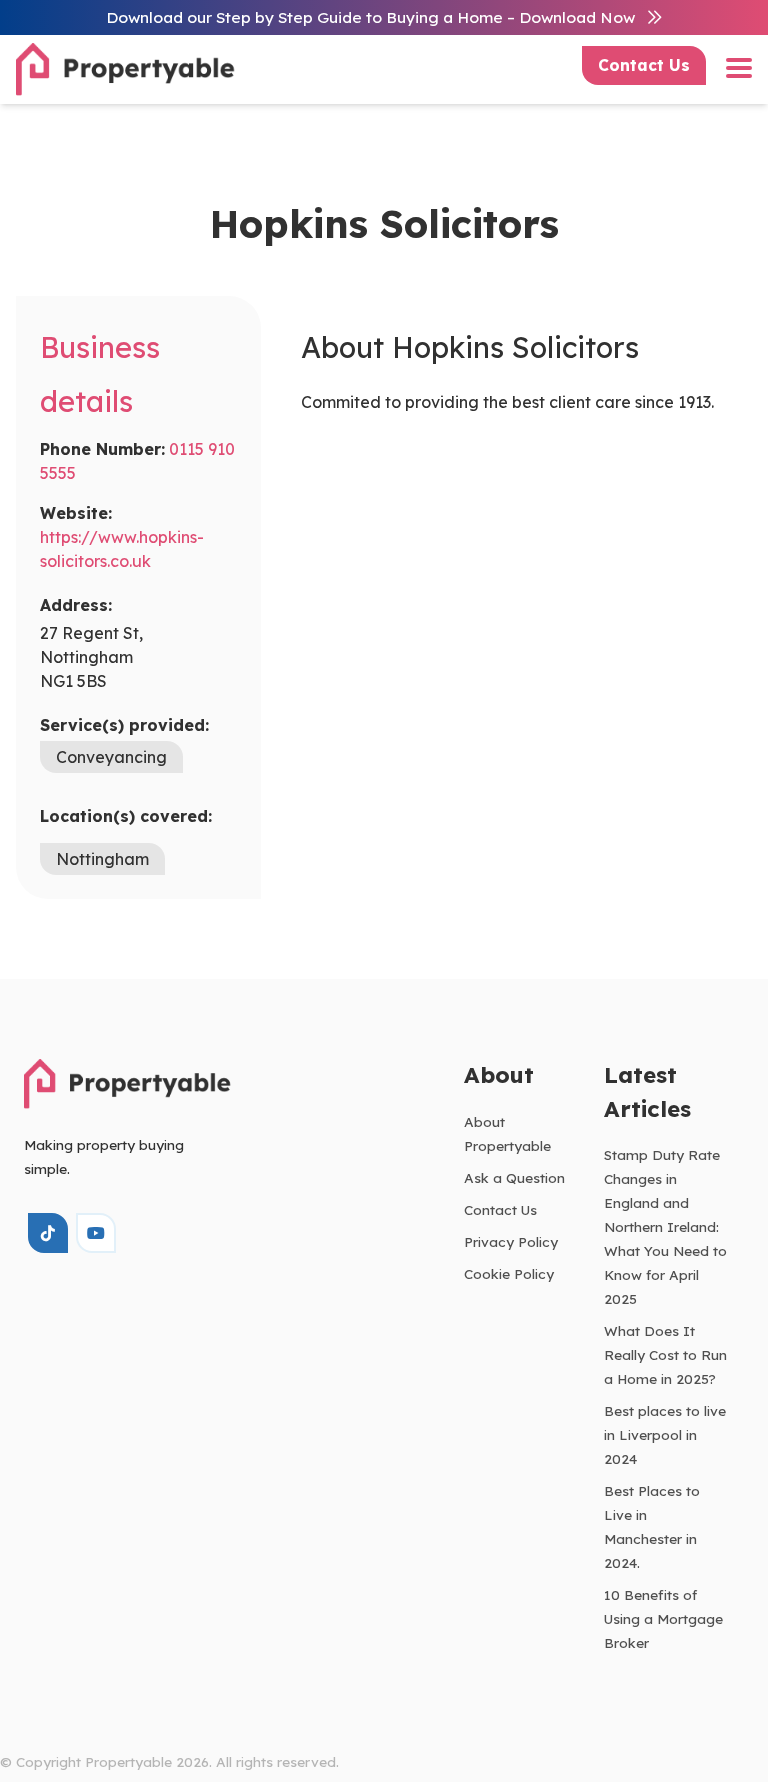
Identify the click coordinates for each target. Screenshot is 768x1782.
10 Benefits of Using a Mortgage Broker (663, 1618)
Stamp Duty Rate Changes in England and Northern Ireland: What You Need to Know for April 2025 (665, 1226)
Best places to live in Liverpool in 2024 (665, 1434)
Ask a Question (514, 1177)
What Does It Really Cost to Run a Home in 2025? (665, 1354)
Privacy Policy (511, 1241)
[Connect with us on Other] (48, 1233)
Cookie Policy (509, 1273)
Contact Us (644, 65)
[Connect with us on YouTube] (96, 1233)
